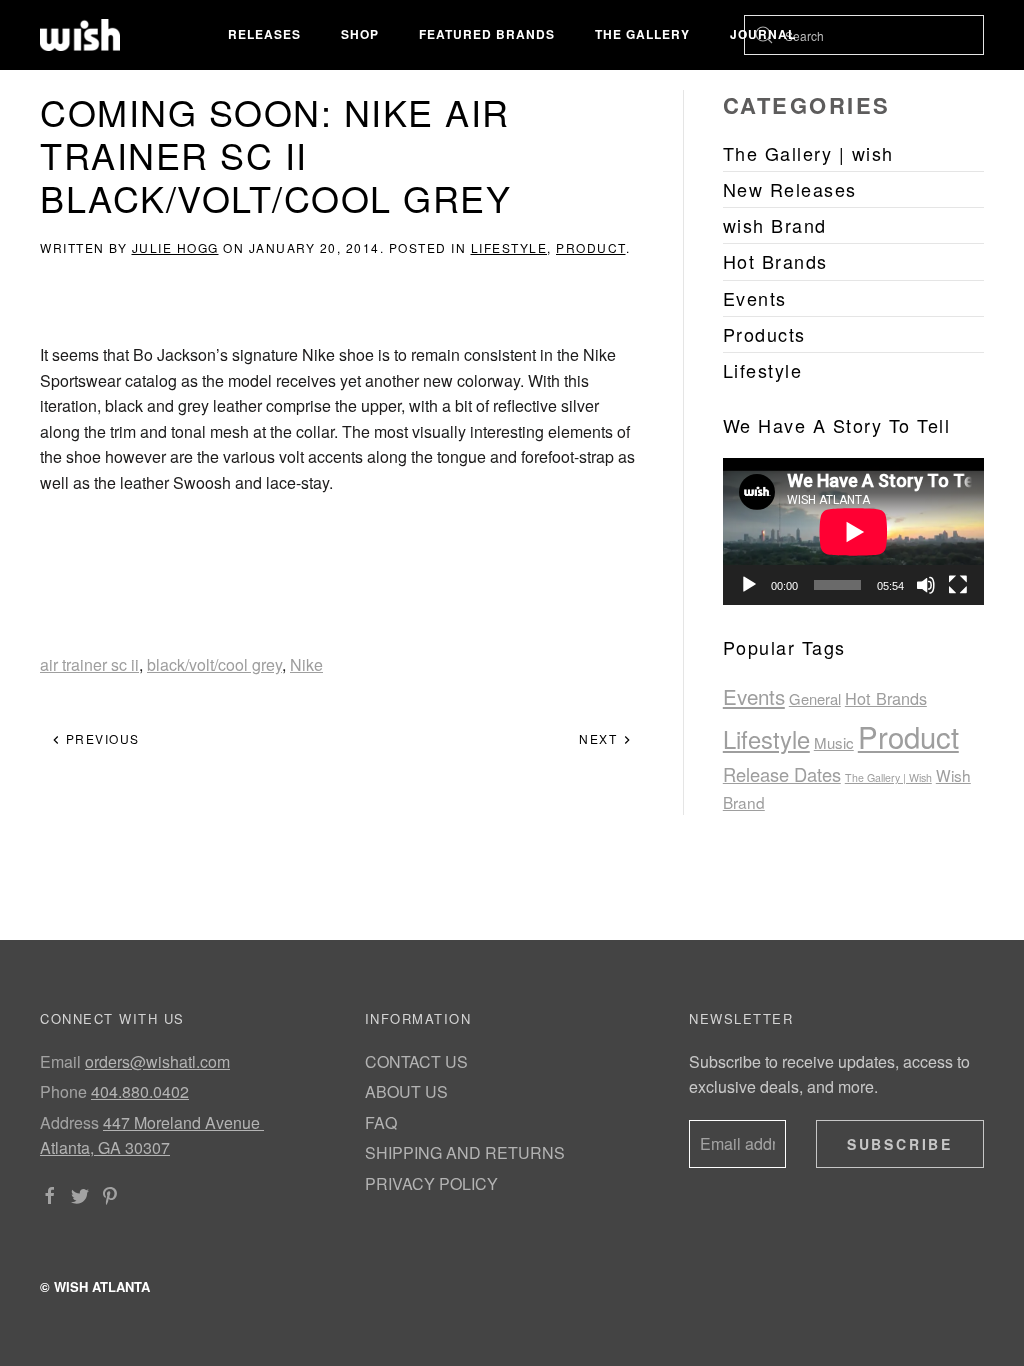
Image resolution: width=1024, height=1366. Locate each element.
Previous (100, 738)
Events (754, 696)
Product (591, 247)
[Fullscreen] (958, 585)
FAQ (381, 1122)
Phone (63, 1091)
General (815, 698)
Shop (360, 34)
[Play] (749, 585)
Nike (306, 664)
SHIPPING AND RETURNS (465, 1152)
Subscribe (900, 1144)
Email (60, 1061)
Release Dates (782, 774)
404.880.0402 (140, 1091)
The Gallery (642, 34)
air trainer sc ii (89, 664)
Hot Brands (886, 698)
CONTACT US (416, 1061)
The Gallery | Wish (888, 777)
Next (600, 738)
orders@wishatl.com (157, 1061)
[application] (853, 531)
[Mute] (926, 585)
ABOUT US (406, 1091)
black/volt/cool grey (214, 664)
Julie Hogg (175, 247)
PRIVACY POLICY (431, 1183)
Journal (763, 34)
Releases (264, 34)
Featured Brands (487, 34)
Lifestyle (509, 247)
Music (834, 742)
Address (69, 1122)
